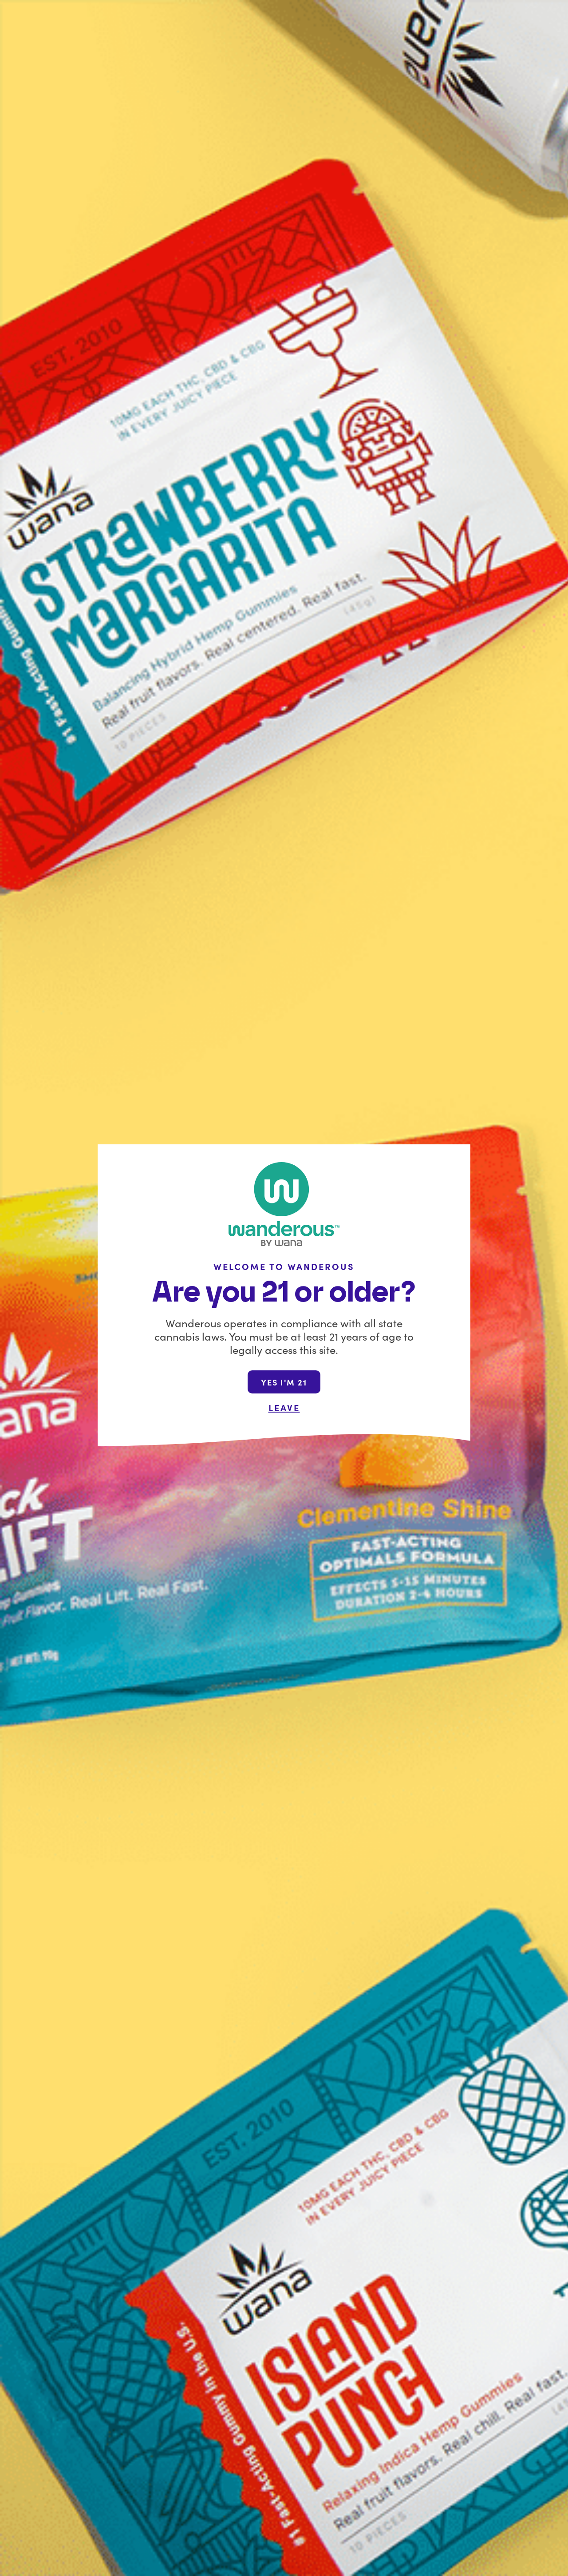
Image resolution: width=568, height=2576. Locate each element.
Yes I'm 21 (284, 1382)
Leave (284, 1407)
